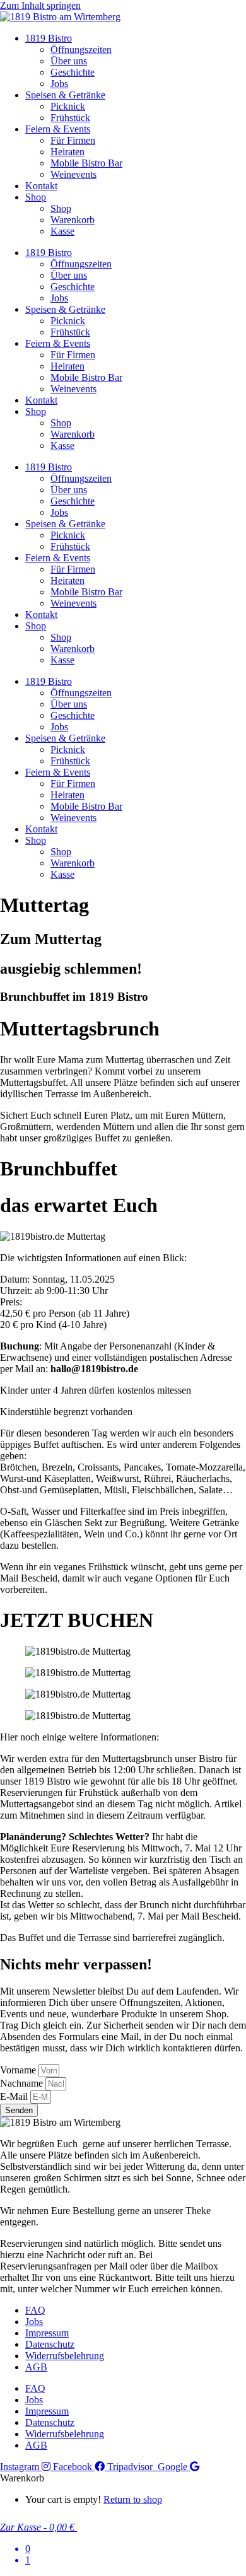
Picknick (68, 106)
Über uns (69, 61)
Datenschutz (50, 2344)
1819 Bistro (49, 38)
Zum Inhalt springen (40, 5)
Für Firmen (73, 140)
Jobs (59, 84)
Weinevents (73, 174)
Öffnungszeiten (81, 50)
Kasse (62, 231)
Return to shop (133, 2499)
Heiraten (67, 152)
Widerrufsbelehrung (65, 2356)
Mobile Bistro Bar (86, 163)
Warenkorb (73, 220)
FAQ (35, 2310)
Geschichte (73, 72)
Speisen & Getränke (65, 95)
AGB (36, 2367)
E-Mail (15, 2096)
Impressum (47, 2333)
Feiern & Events (58, 129)
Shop (36, 197)
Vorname (19, 2070)
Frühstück (70, 118)
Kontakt (41, 186)
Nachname (23, 2083)
